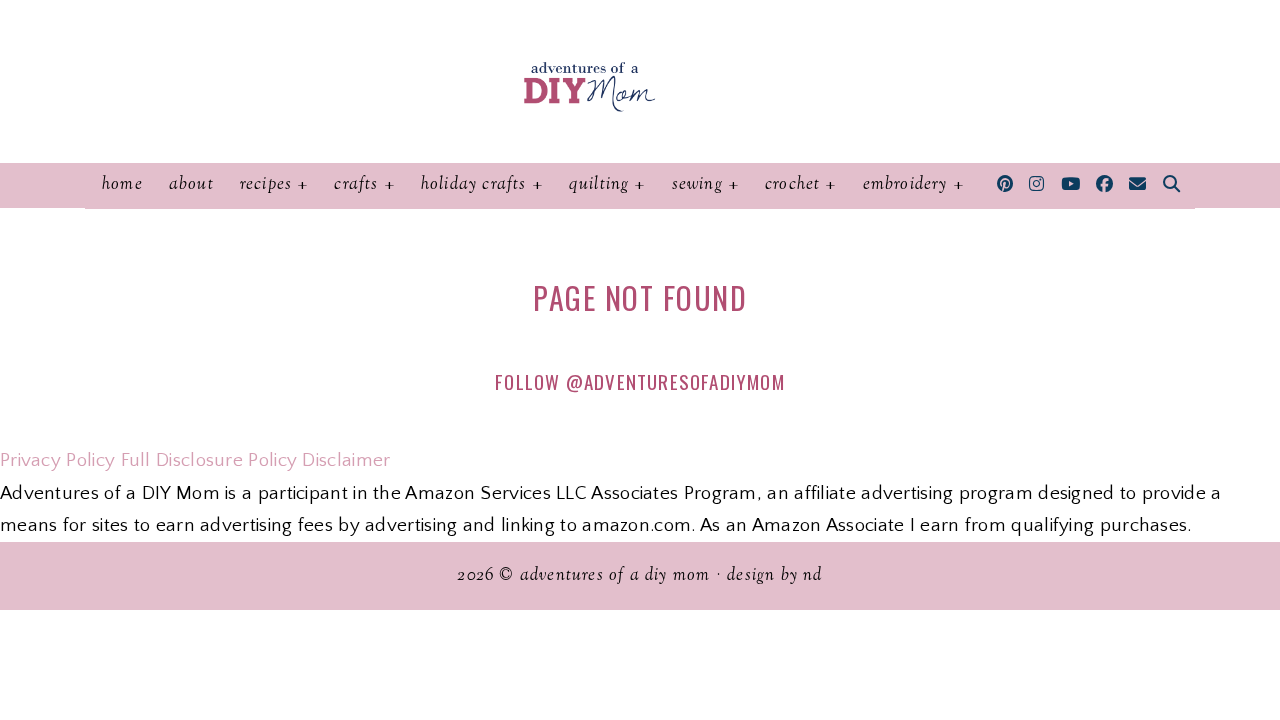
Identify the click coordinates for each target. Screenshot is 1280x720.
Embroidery (905, 185)
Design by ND (774, 576)
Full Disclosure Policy (209, 460)
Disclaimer (346, 460)
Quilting (599, 185)
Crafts (356, 185)
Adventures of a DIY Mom (615, 576)
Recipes (266, 185)
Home (122, 185)
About (191, 185)
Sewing (697, 185)
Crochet (792, 185)
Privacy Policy (57, 460)
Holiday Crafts (474, 185)
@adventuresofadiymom (675, 381)
